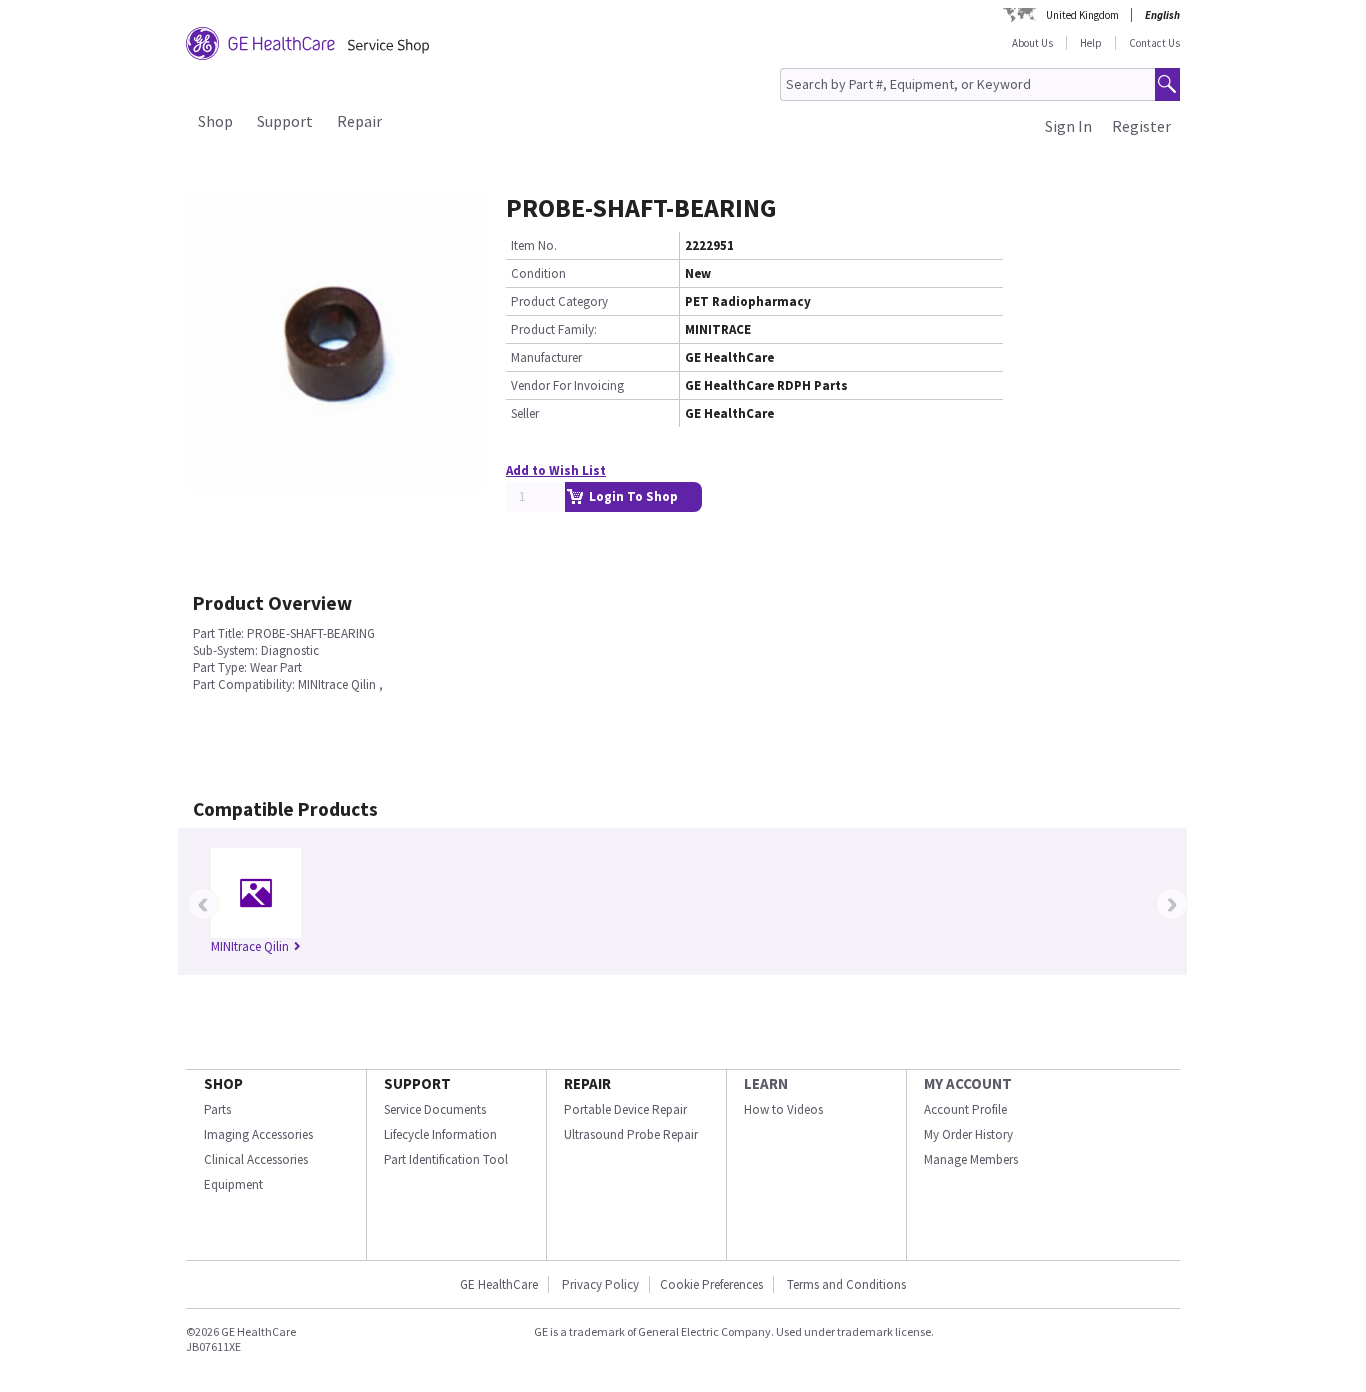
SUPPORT (417, 1083)
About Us (1032, 43)
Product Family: (554, 329)
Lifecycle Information (440, 1134)
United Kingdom (1082, 15)
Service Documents (435, 1109)
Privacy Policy (599, 1284)
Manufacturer (546, 357)
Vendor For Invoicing (567, 385)
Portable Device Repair (625, 1109)
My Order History (968, 1134)
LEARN (766, 1083)
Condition (538, 273)
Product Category (559, 301)
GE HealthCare (499, 1284)
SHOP (223, 1083)
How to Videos (783, 1109)
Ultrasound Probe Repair (631, 1134)
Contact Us (1154, 43)
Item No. (534, 245)
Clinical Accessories (256, 1159)
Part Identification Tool (446, 1159)
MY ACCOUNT (968, 1083)
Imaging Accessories (258, 1134)
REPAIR (587, 1083)
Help (1091, 43)
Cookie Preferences (711, 1284)
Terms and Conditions (846, 1284)
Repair (359, 121)
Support (285, 121)
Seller (525, 413)
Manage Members (971, 1159)
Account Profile (965, 1109)
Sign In (1068, 126)
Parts (217, 1109)
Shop (215, 121)
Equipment (233, 1184)
